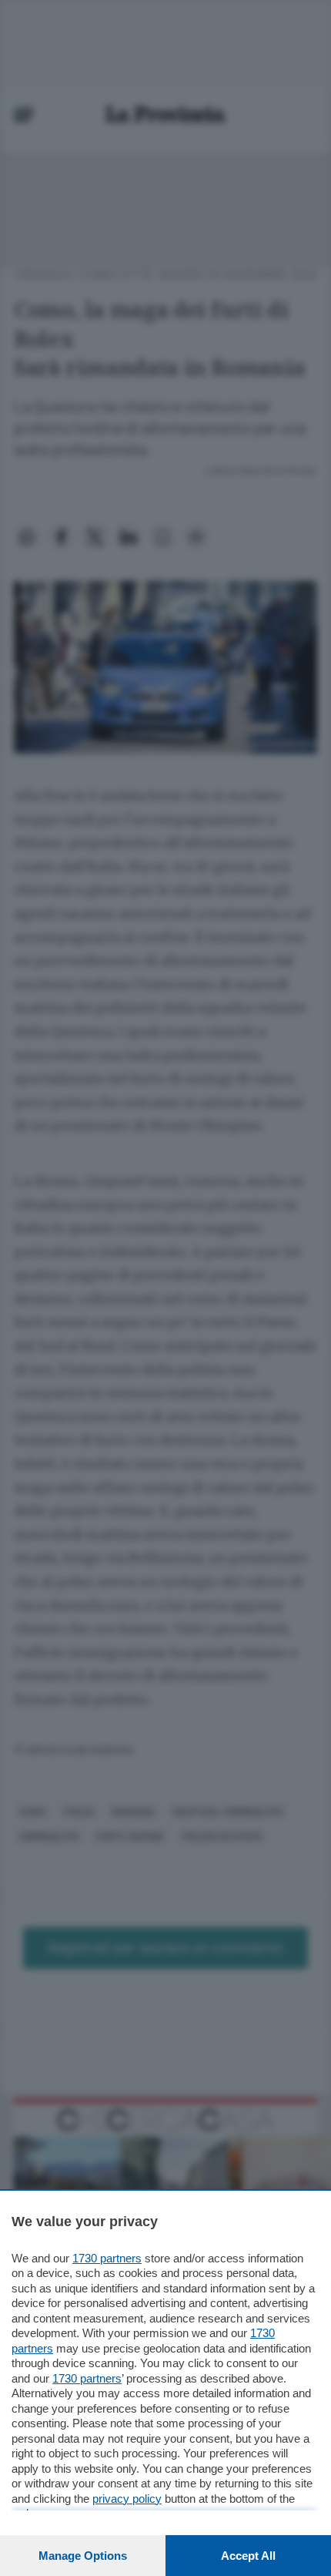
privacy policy (127, 2499)
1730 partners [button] (107, 2258)
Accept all (248, 2556)
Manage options (83, 2556)
